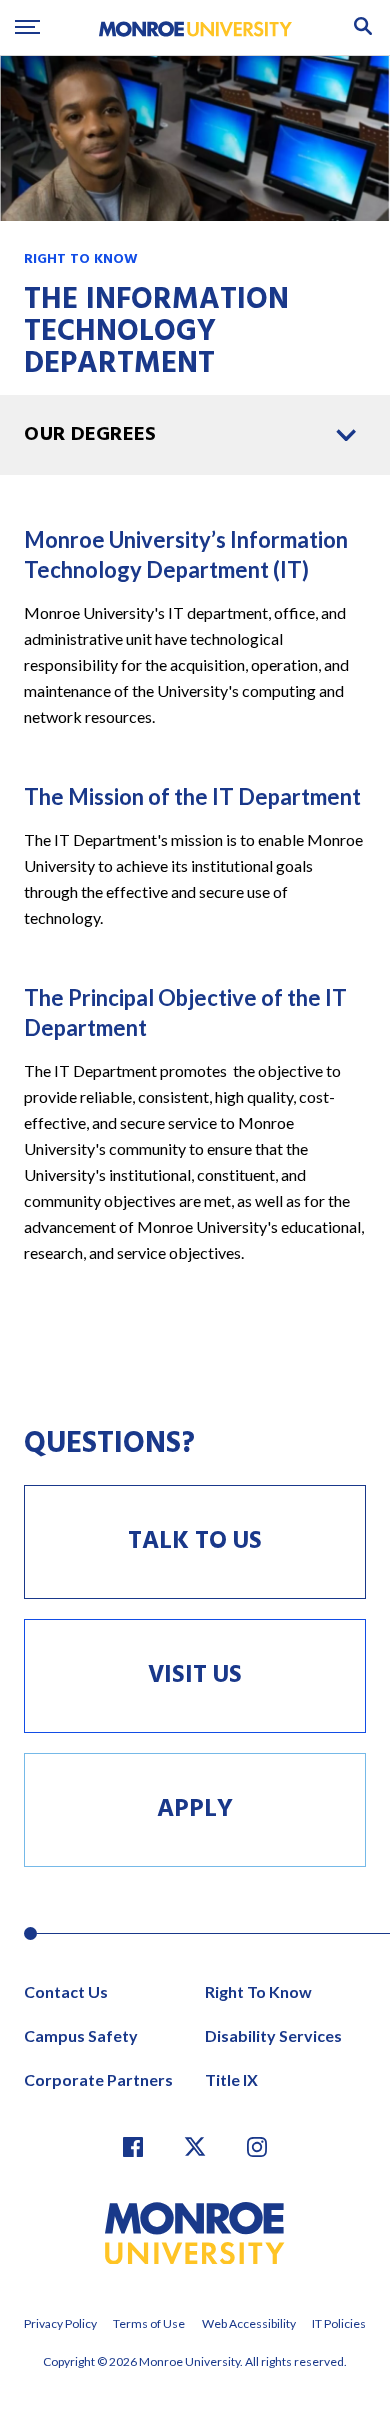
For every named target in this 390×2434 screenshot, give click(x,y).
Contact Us (66, 1991)
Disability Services (273, 2035)
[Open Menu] (27, 27)
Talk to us (195, 1542)
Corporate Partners (98, 2079)
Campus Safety (81, 2035)
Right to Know (81, 259)
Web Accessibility (249, 2323)
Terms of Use (149, 2323)
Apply (195, 1810)
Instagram (257, 2147)
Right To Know (258, 1991)
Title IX (231, 2079)
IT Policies (339, 2323)
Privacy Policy (60, 2323)
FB (133, 2147)
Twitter (195, 2147)
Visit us (195, 1676)
